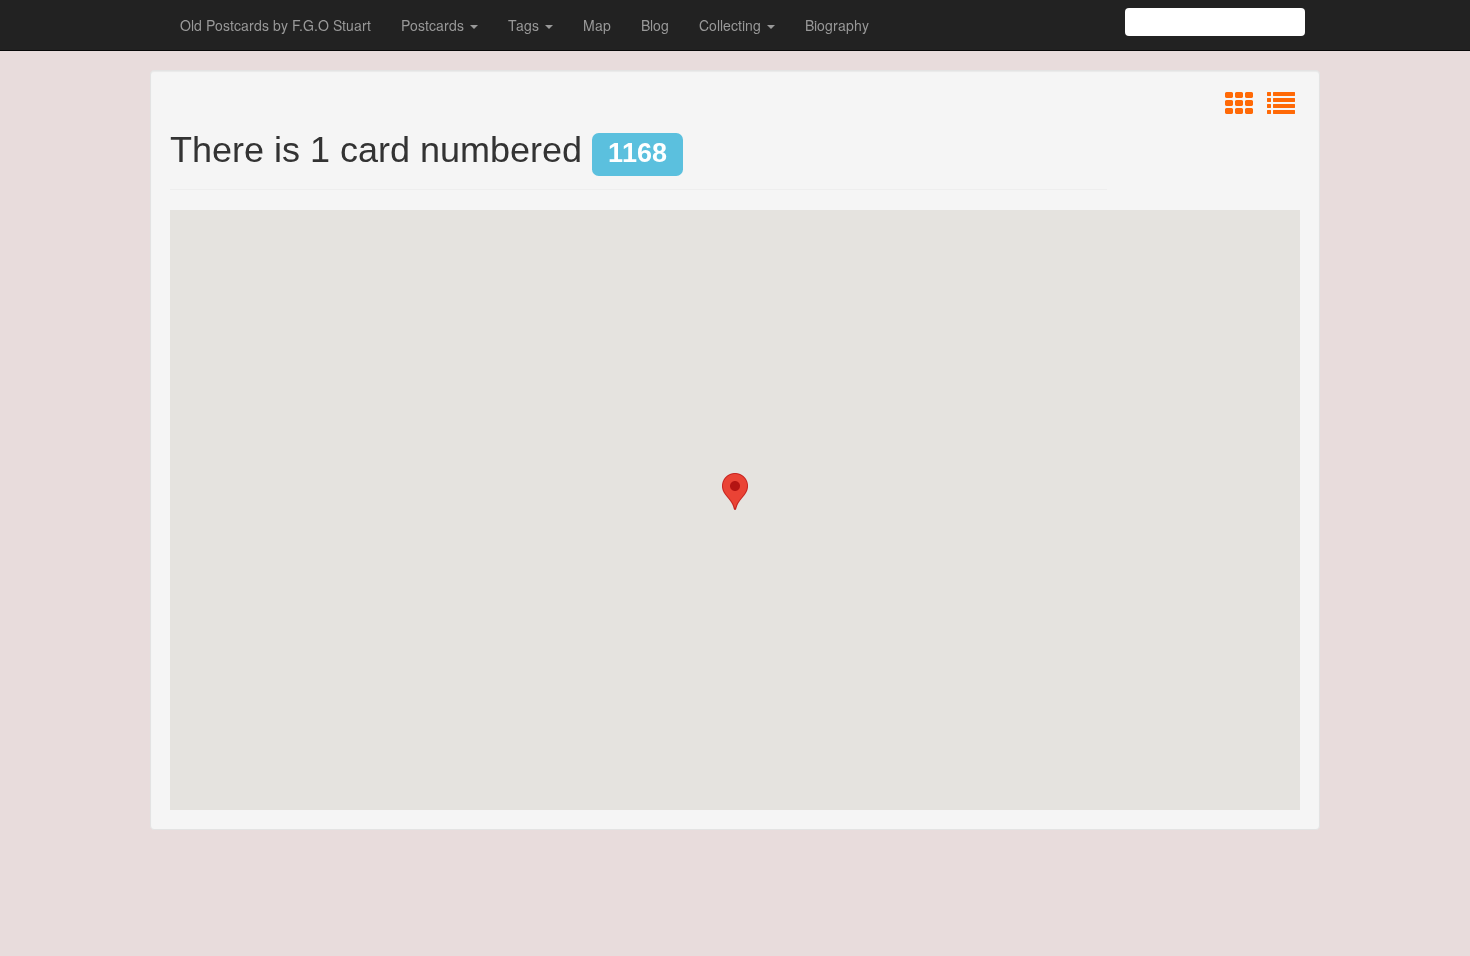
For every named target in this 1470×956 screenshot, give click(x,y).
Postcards (434, 25)
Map (597, 25)
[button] (735, 491)
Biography (837, 25)
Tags (525, 25)
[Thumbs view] (1239, 108)
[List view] (1281, 108)
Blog (655, 25)
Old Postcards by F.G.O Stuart (275, 25)
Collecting (732, 25)
